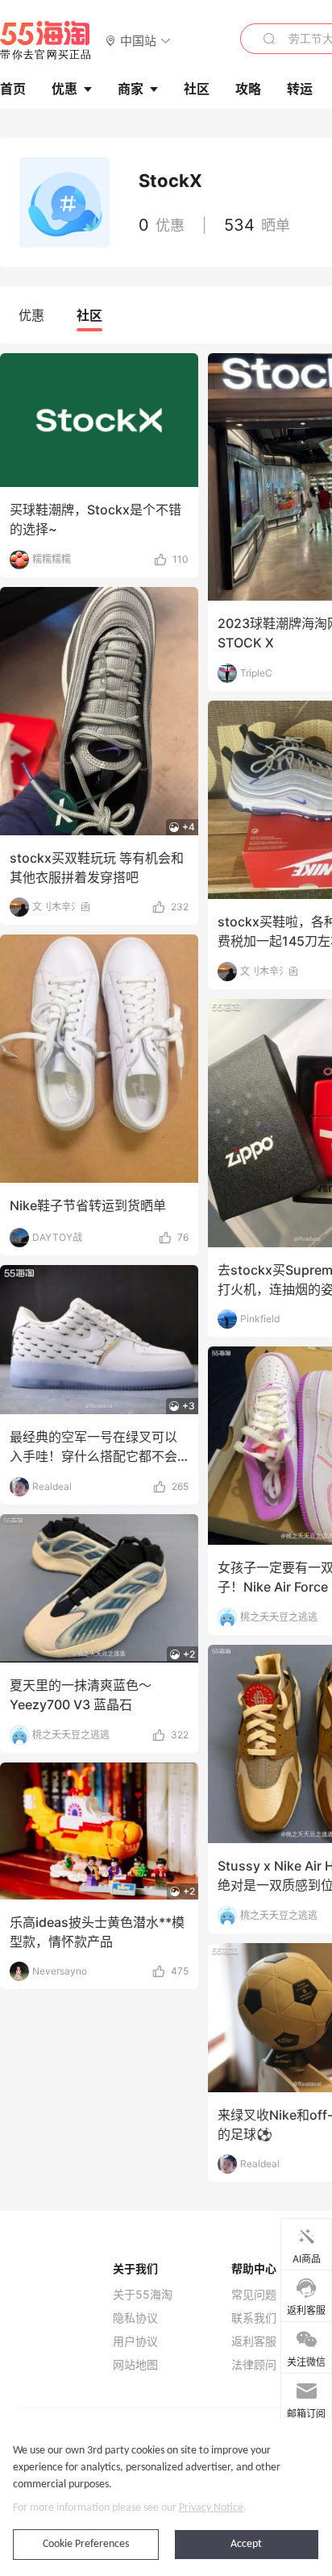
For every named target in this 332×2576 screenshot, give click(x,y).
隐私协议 (135, 2318)
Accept (246, 2544)
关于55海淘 (143, 2295)
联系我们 (254, 2318)
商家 (131, 89)
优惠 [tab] (31, 315)
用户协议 (135, 2341)
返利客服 (254, 2341)
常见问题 (254, 2295)
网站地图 (135, 2365)
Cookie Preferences (86, 2544)
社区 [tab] (89, 315)
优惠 (64, 89)
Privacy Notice (211, 2508)
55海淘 (46, 40)
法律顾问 (254, 2365)
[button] (138, 40)
